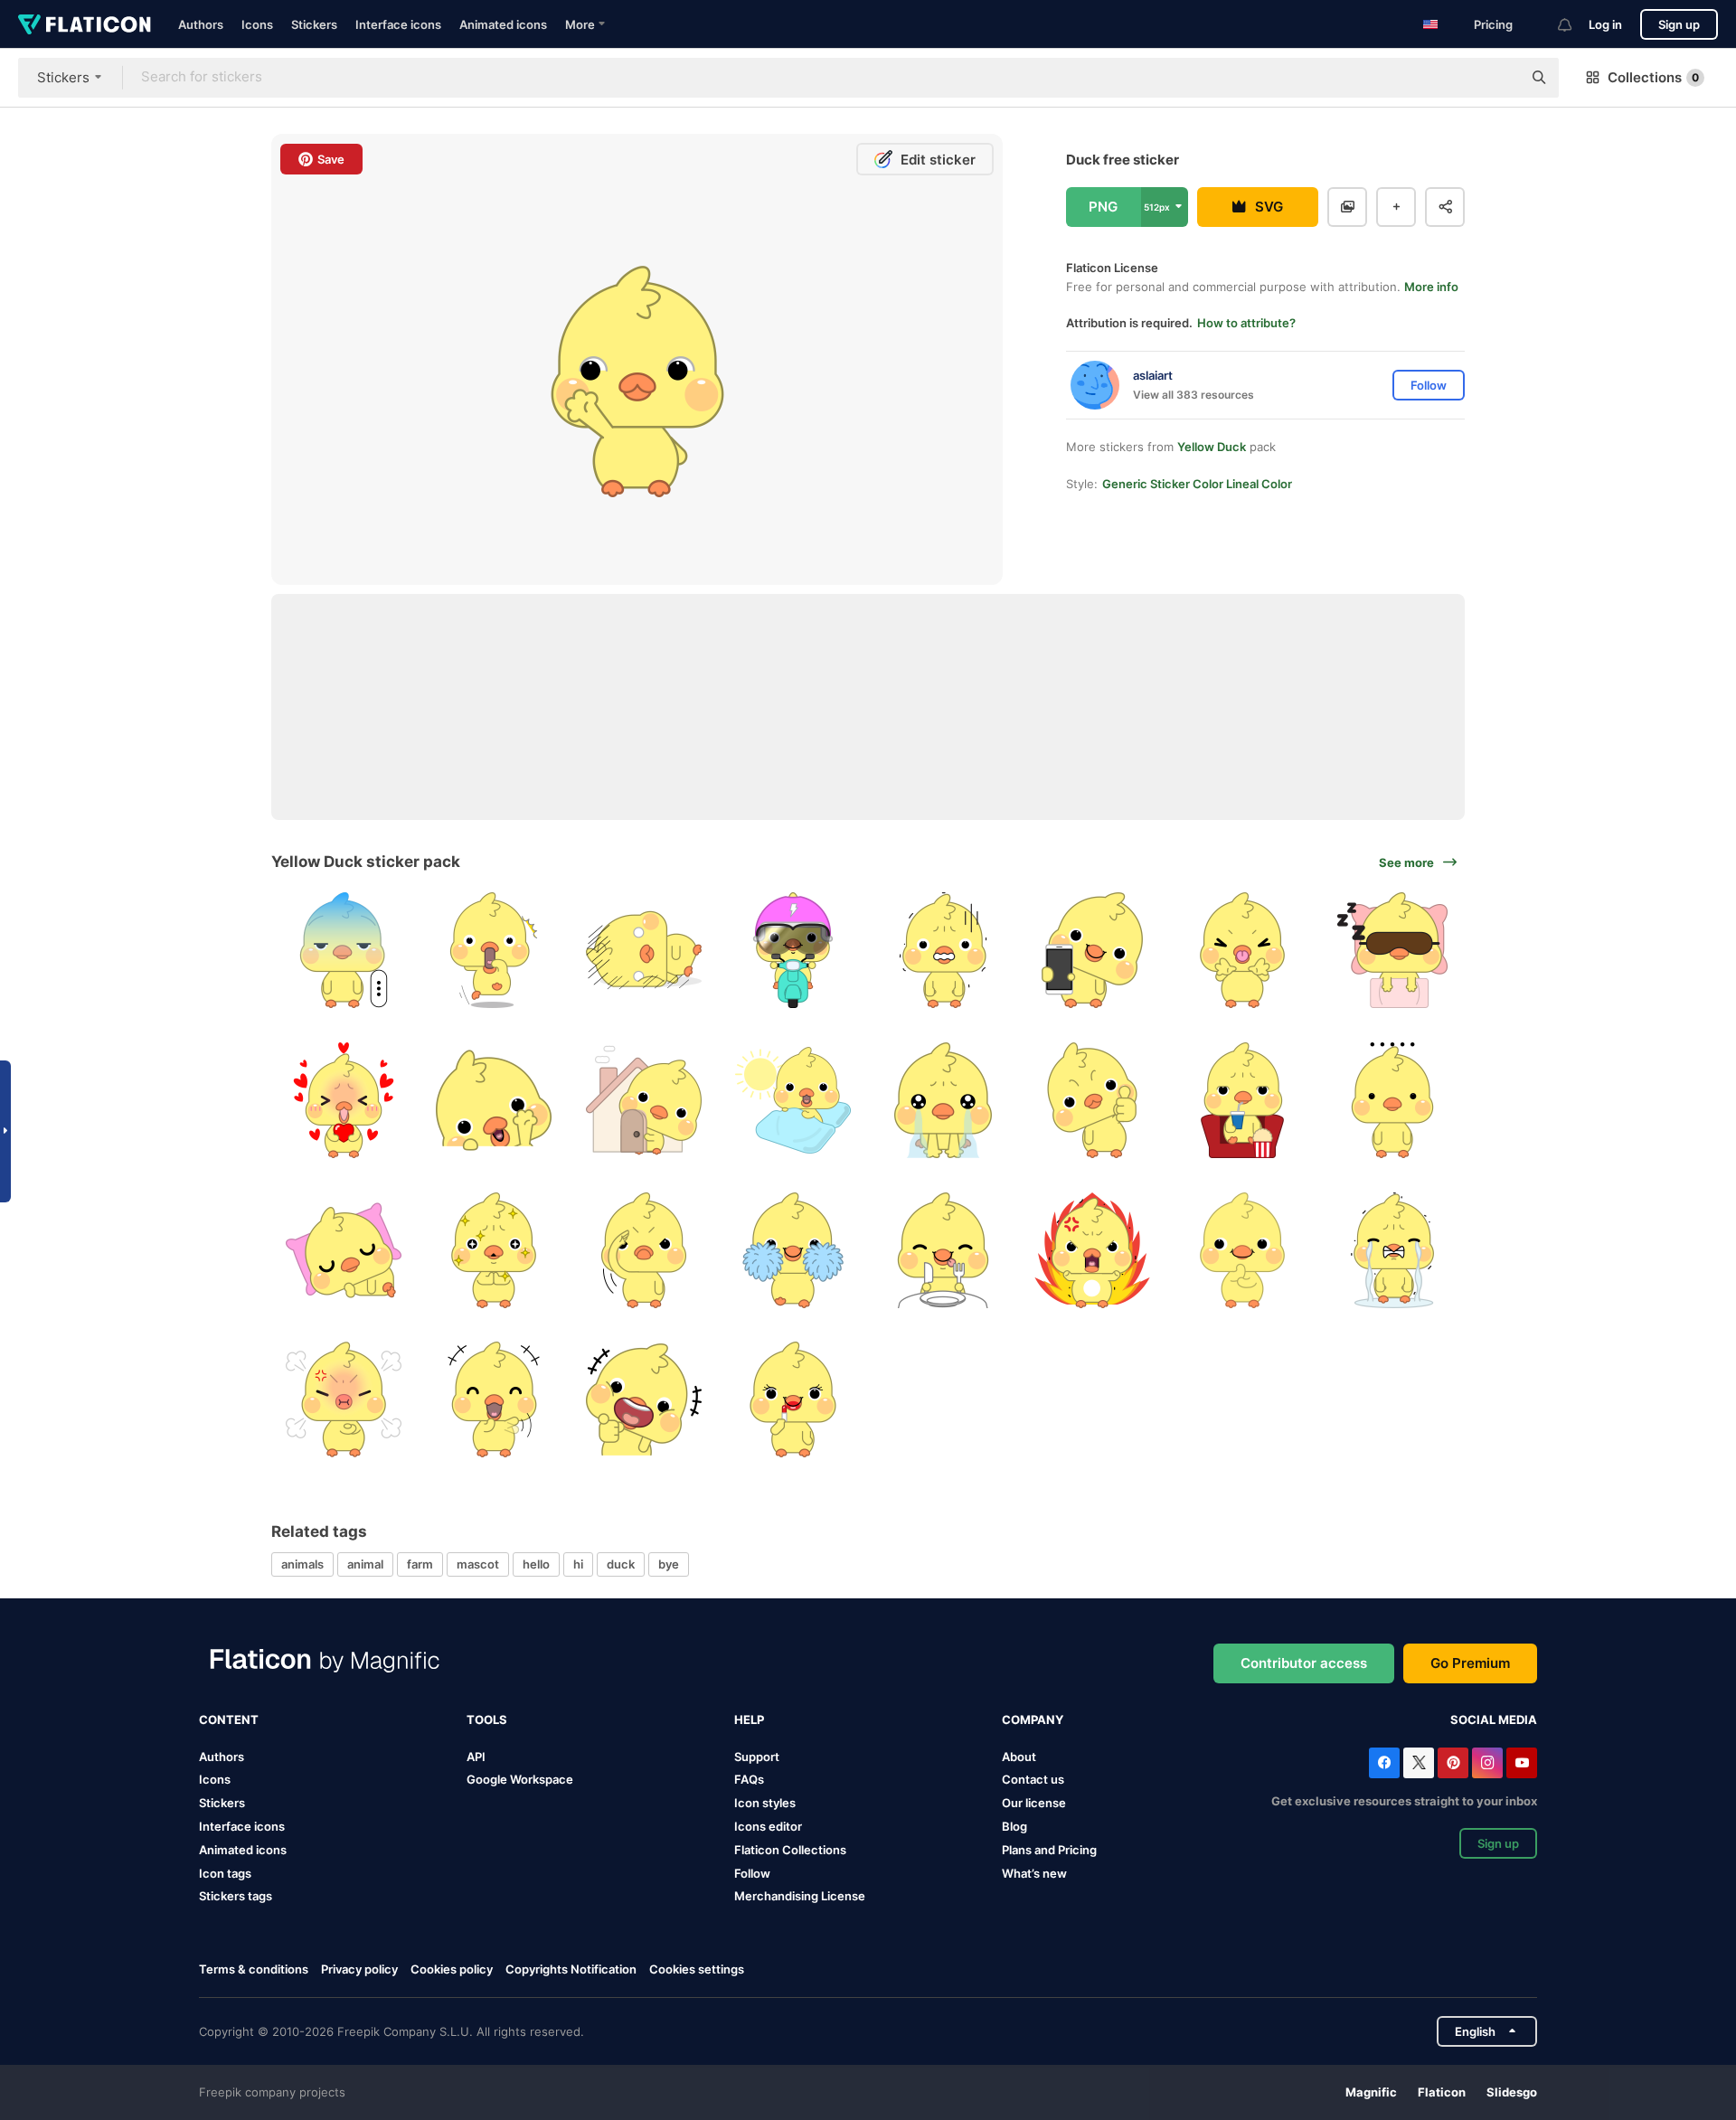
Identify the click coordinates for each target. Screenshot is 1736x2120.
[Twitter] (1419, 1763)
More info (1431, 287)
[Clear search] (1499, 78)
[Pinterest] (1453, 1763)
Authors (201, 24)
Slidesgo (1512, 2092)
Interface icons (398, 24)
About (1019, 1757)
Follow (752, 1873)
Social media (1494, 1720)
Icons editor (768, 1826)
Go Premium (1470, 1663)
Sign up (1679, 24)
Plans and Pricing (1049, 1850)
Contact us (1033, 1779)
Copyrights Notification (571, 1969)
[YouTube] (1522, 1763)
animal (365, 1564)
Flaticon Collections (790, 1850)
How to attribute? (1246, 323)
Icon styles (765, 1803)
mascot (478, 1564)
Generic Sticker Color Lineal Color (1197, 484)
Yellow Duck (1212, 447)
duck (621, 1564)
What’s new (1034, 1873)
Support (757, 1757)
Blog (1014, 1826)
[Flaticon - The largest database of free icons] (85, 24)
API (476, 1757)
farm (420, 1564)
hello (536, 1564)
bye (669, 1564)
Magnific (1371, 2092)
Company (1033, 1720)
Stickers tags (236, 1896)
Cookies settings (697, 1969)
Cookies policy (452, 1969)
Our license (1034, 1803)
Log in (1605, 24)
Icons (257, 24)
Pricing (1493, 24)
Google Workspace (520, 1779)
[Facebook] (1384, 1763)
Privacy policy (359, 1969)
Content (229, 1720)
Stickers (314, 24)
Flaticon (1442, 2092)
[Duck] (344, 951)
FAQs (749, 1779)
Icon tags (225, 1873)
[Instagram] (1487, 1763)
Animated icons (503, 24)
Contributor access (1304, 1663)
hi (578, 1564)
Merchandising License (800, 1896)
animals (302, 1564)
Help (749, 1720)
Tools (487, 1720)
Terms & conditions (254, 1969)
